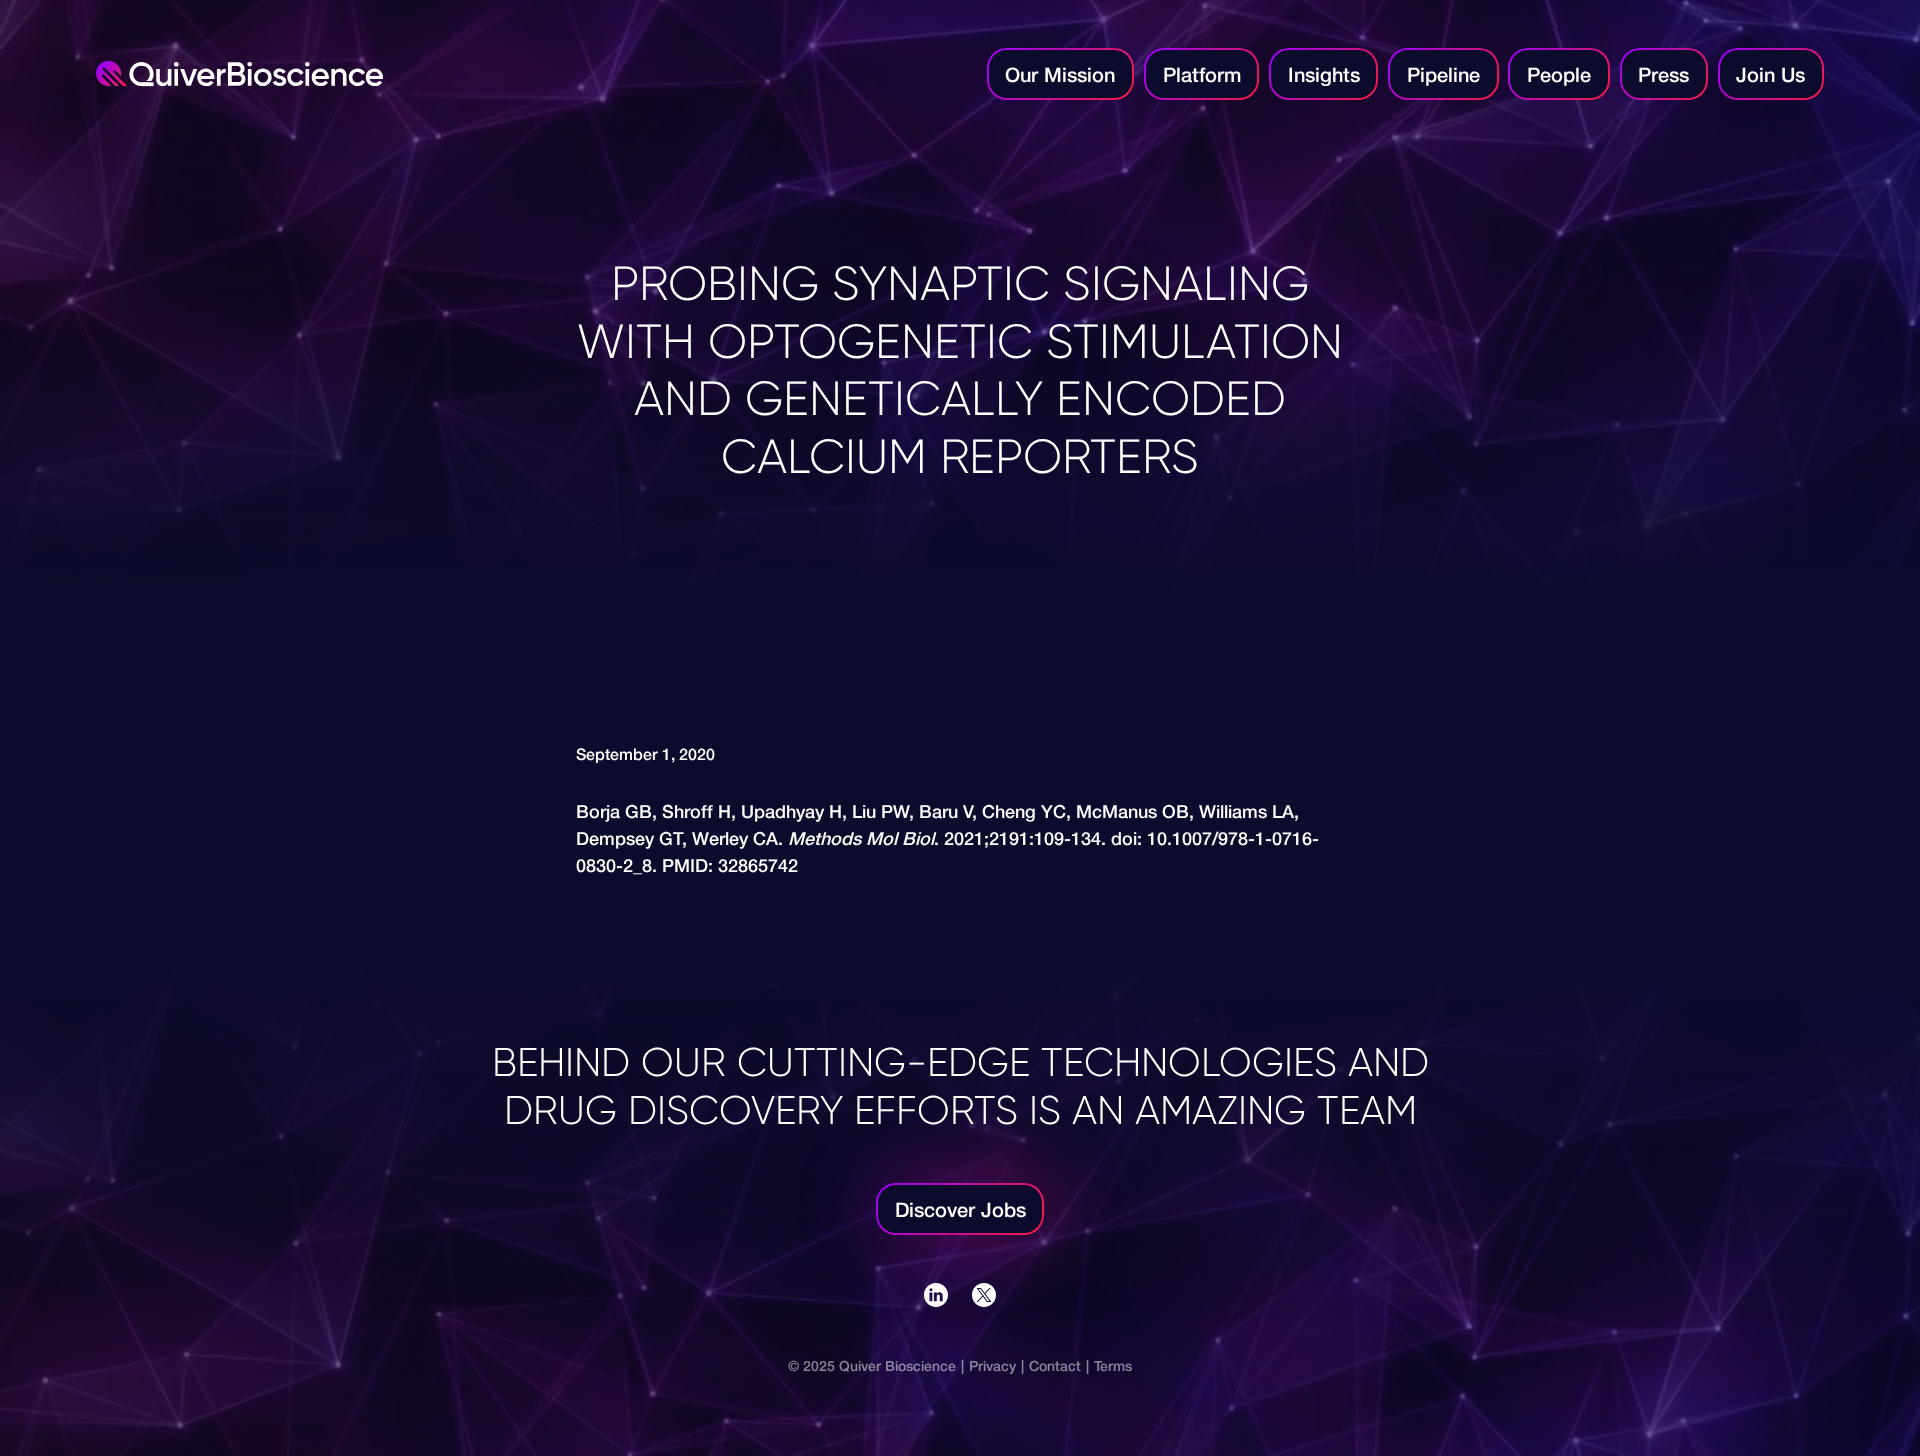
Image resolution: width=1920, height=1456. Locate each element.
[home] (533, 74)
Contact (1055, 1365)
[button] (1201, 74)
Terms (1113, 1365)
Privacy (992, 1365)
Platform (1202, 74)
